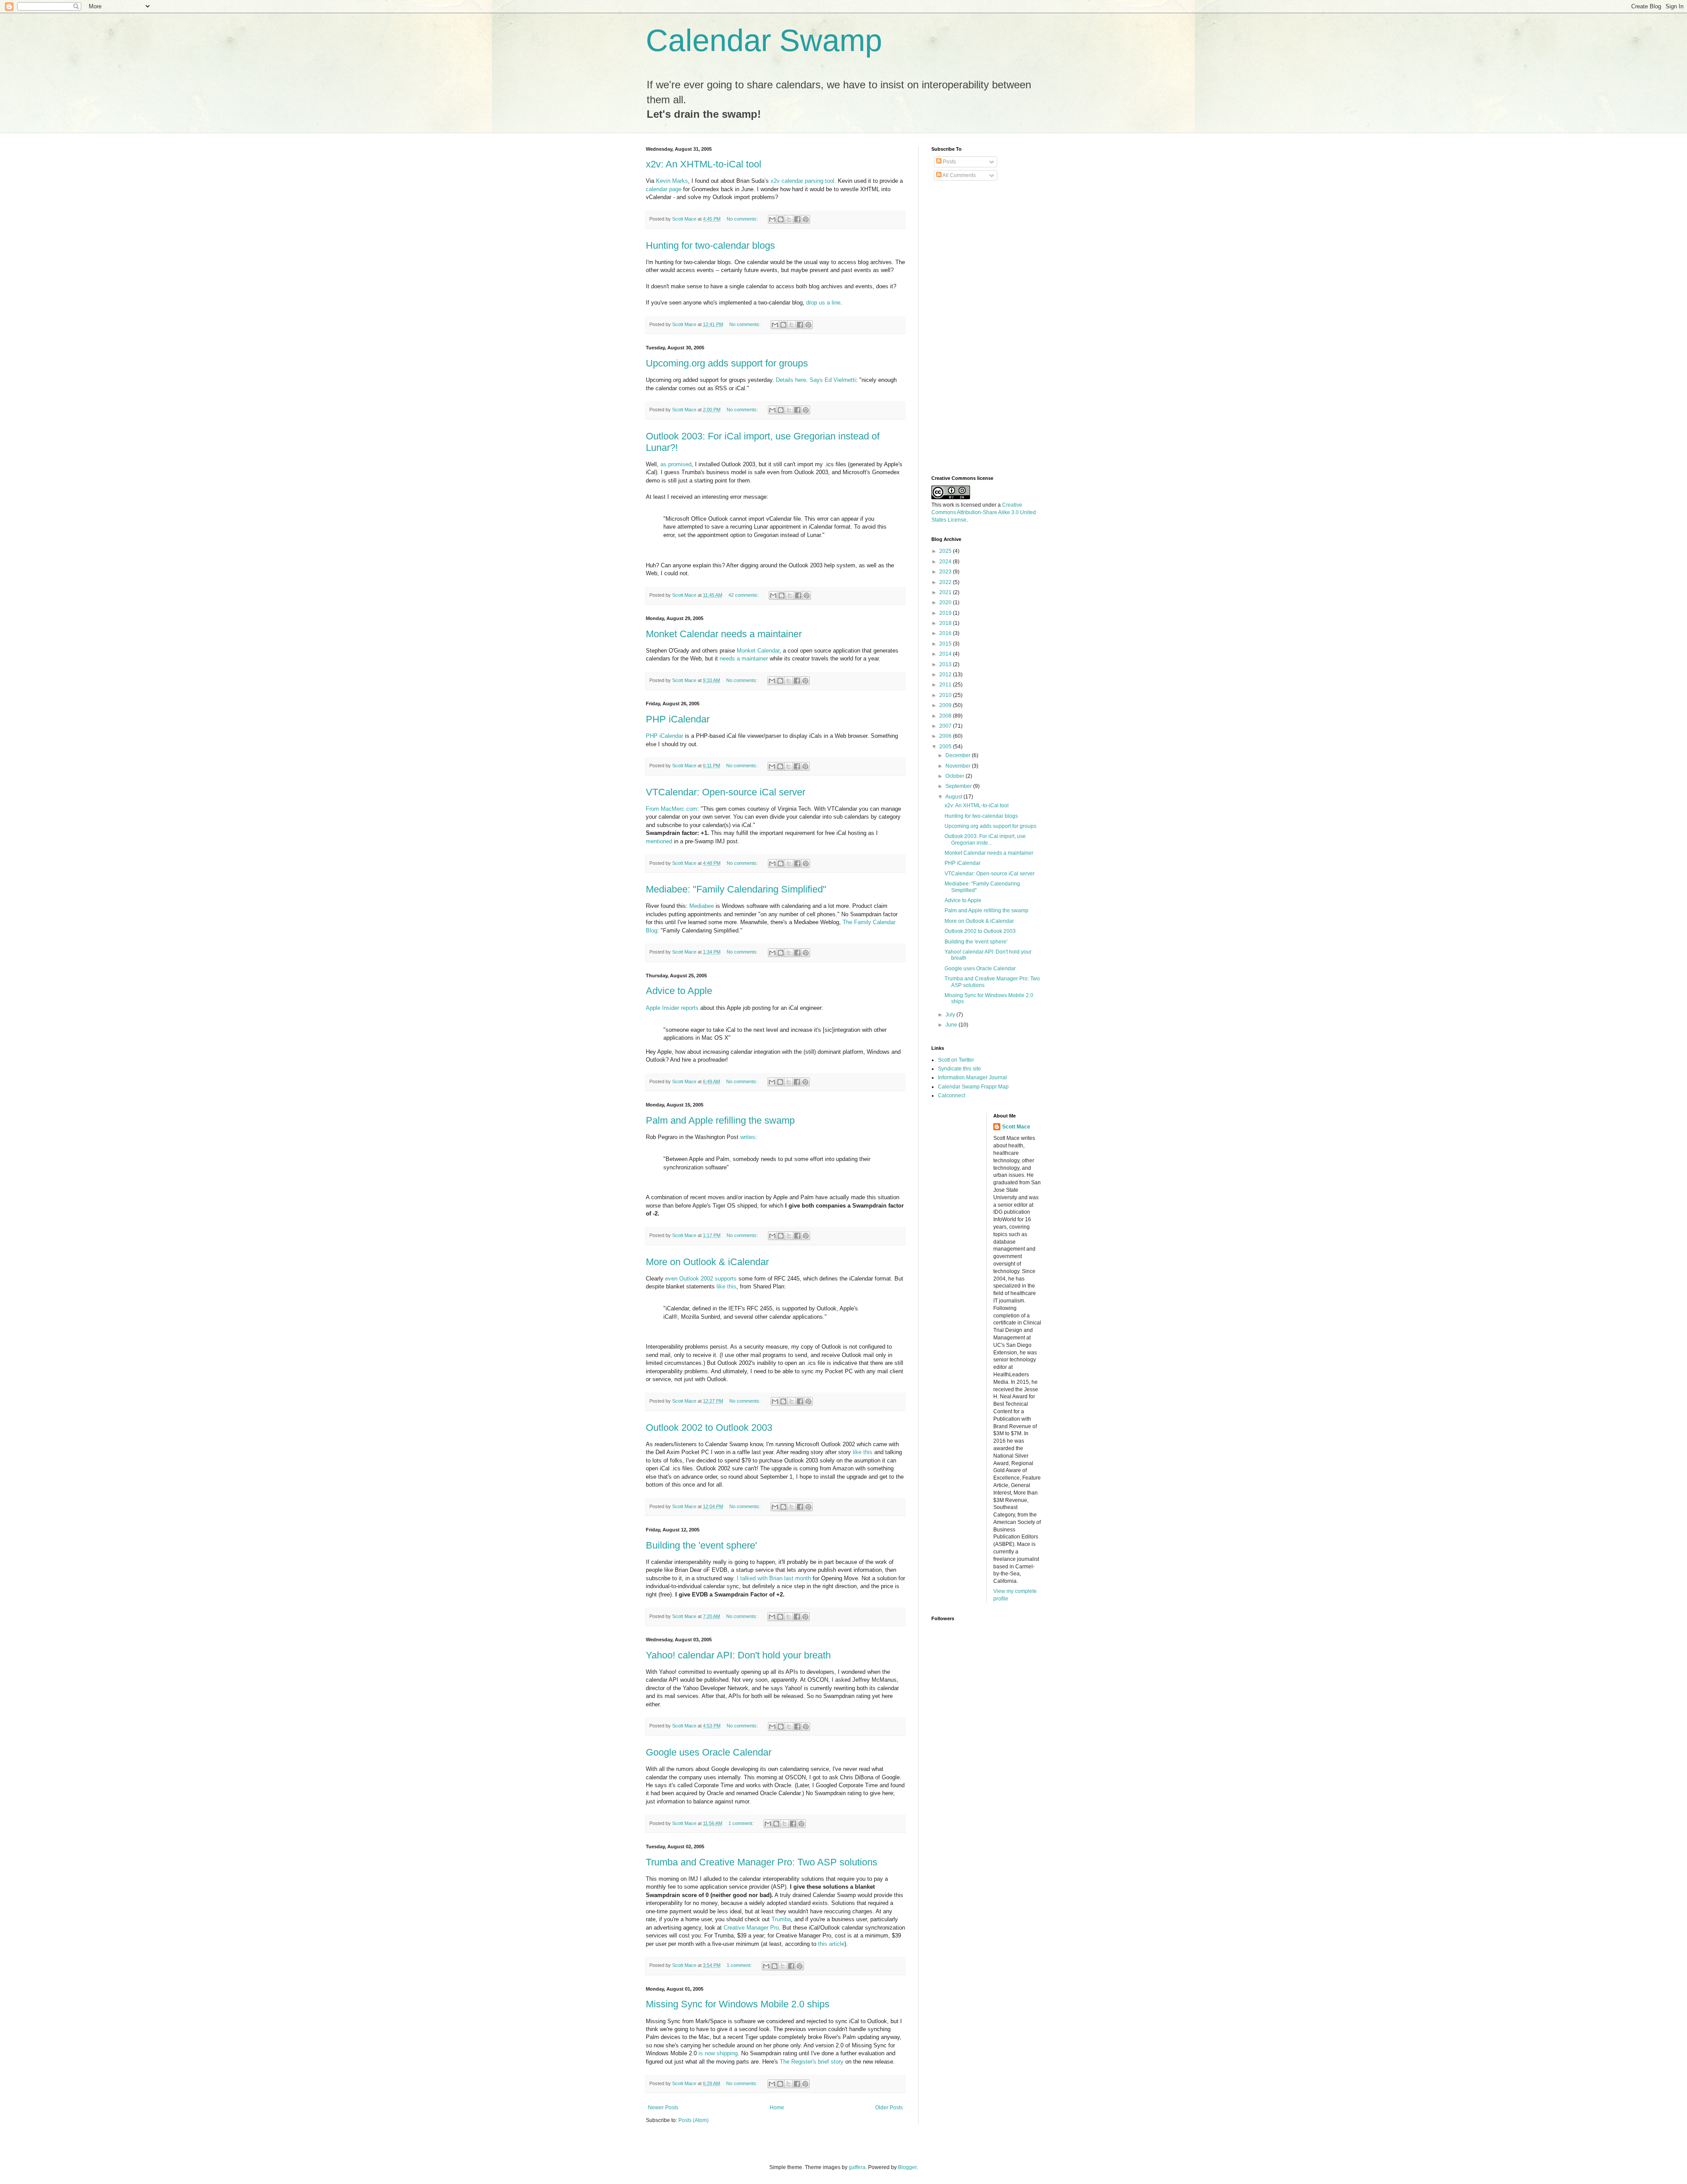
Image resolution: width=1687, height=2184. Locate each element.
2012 (946, 675)
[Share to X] (789, 219)
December (959, 755)
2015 (946, 644)
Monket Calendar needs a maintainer (724, 634)
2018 (946, 623)
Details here (791, 380)
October (956, 776)
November (959, 766)
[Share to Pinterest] (806, 219)
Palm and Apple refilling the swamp (720, 1120)
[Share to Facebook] (797, 219)
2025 (946, 551)
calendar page (664, 189)
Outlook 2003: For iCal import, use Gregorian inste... (985, 839)
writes (748, 1137)
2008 (946, 716)
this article (831, 1944)
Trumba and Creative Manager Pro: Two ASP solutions (762, 1862)
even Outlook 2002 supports (701, 1279)
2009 (946, 705)
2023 (946, 572)
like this (726, 1286)
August (954, 797)
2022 (946, 582)
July (951, 1015)
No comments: (743, 219)
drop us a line (823, 303)
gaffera (857, 2167)
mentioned (659, 841)
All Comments (959, 175)
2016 (946, 633)
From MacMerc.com (672, 809)
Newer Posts (663, 2108)
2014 (946, 654)
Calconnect (952, 1096)
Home (777, 2108)
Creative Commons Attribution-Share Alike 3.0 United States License (984, 512)
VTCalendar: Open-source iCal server (726, 792)
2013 (946, 664)
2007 (946, 726)
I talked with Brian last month (774, 1578)
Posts (949, 162)
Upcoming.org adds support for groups (727, 363)
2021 (946, 592)
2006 (946, 736)
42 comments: (744, 595)
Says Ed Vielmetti (833, 380)
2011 (946, 685)
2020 (946, 602)
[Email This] (772, 219)
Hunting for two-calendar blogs (710, 245)
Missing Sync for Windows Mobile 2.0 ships (738, 2004)
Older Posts (889, 2108)
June (952, 1025)
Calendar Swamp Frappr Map (973, 1087)
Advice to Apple (679, 991)
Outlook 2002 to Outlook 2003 (709, 1428)
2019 (946, 613)
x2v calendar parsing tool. (803, 181)
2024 (946, 562)
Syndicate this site (959, 1069)
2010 (946, 695)
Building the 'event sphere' (701, 1545)
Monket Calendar (758, 651)
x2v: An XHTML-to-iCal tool (704, 164)
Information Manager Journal (972, 1077)
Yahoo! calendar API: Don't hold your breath (738, 1655)
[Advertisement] (967, 328)
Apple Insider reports (672, 1008)
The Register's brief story (812, 2062)
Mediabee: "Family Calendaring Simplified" (736, 889)
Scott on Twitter (956, 1060)
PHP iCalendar (678, 719)
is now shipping (718, 2053)
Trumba (781, 1919)
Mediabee (702, 906)
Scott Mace (1016, 1127)
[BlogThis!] (781, 219)
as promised (676, 464)
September (959, 786)
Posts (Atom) (693, 2120)
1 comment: (742, 1823)
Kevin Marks (672, 181)
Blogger (907, 2167)
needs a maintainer (744, 658)
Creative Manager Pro (751, 1928)
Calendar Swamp (764, 40)
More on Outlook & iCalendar (707, 1262)
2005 (946, 747)
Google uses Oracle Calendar (709, 1752)
